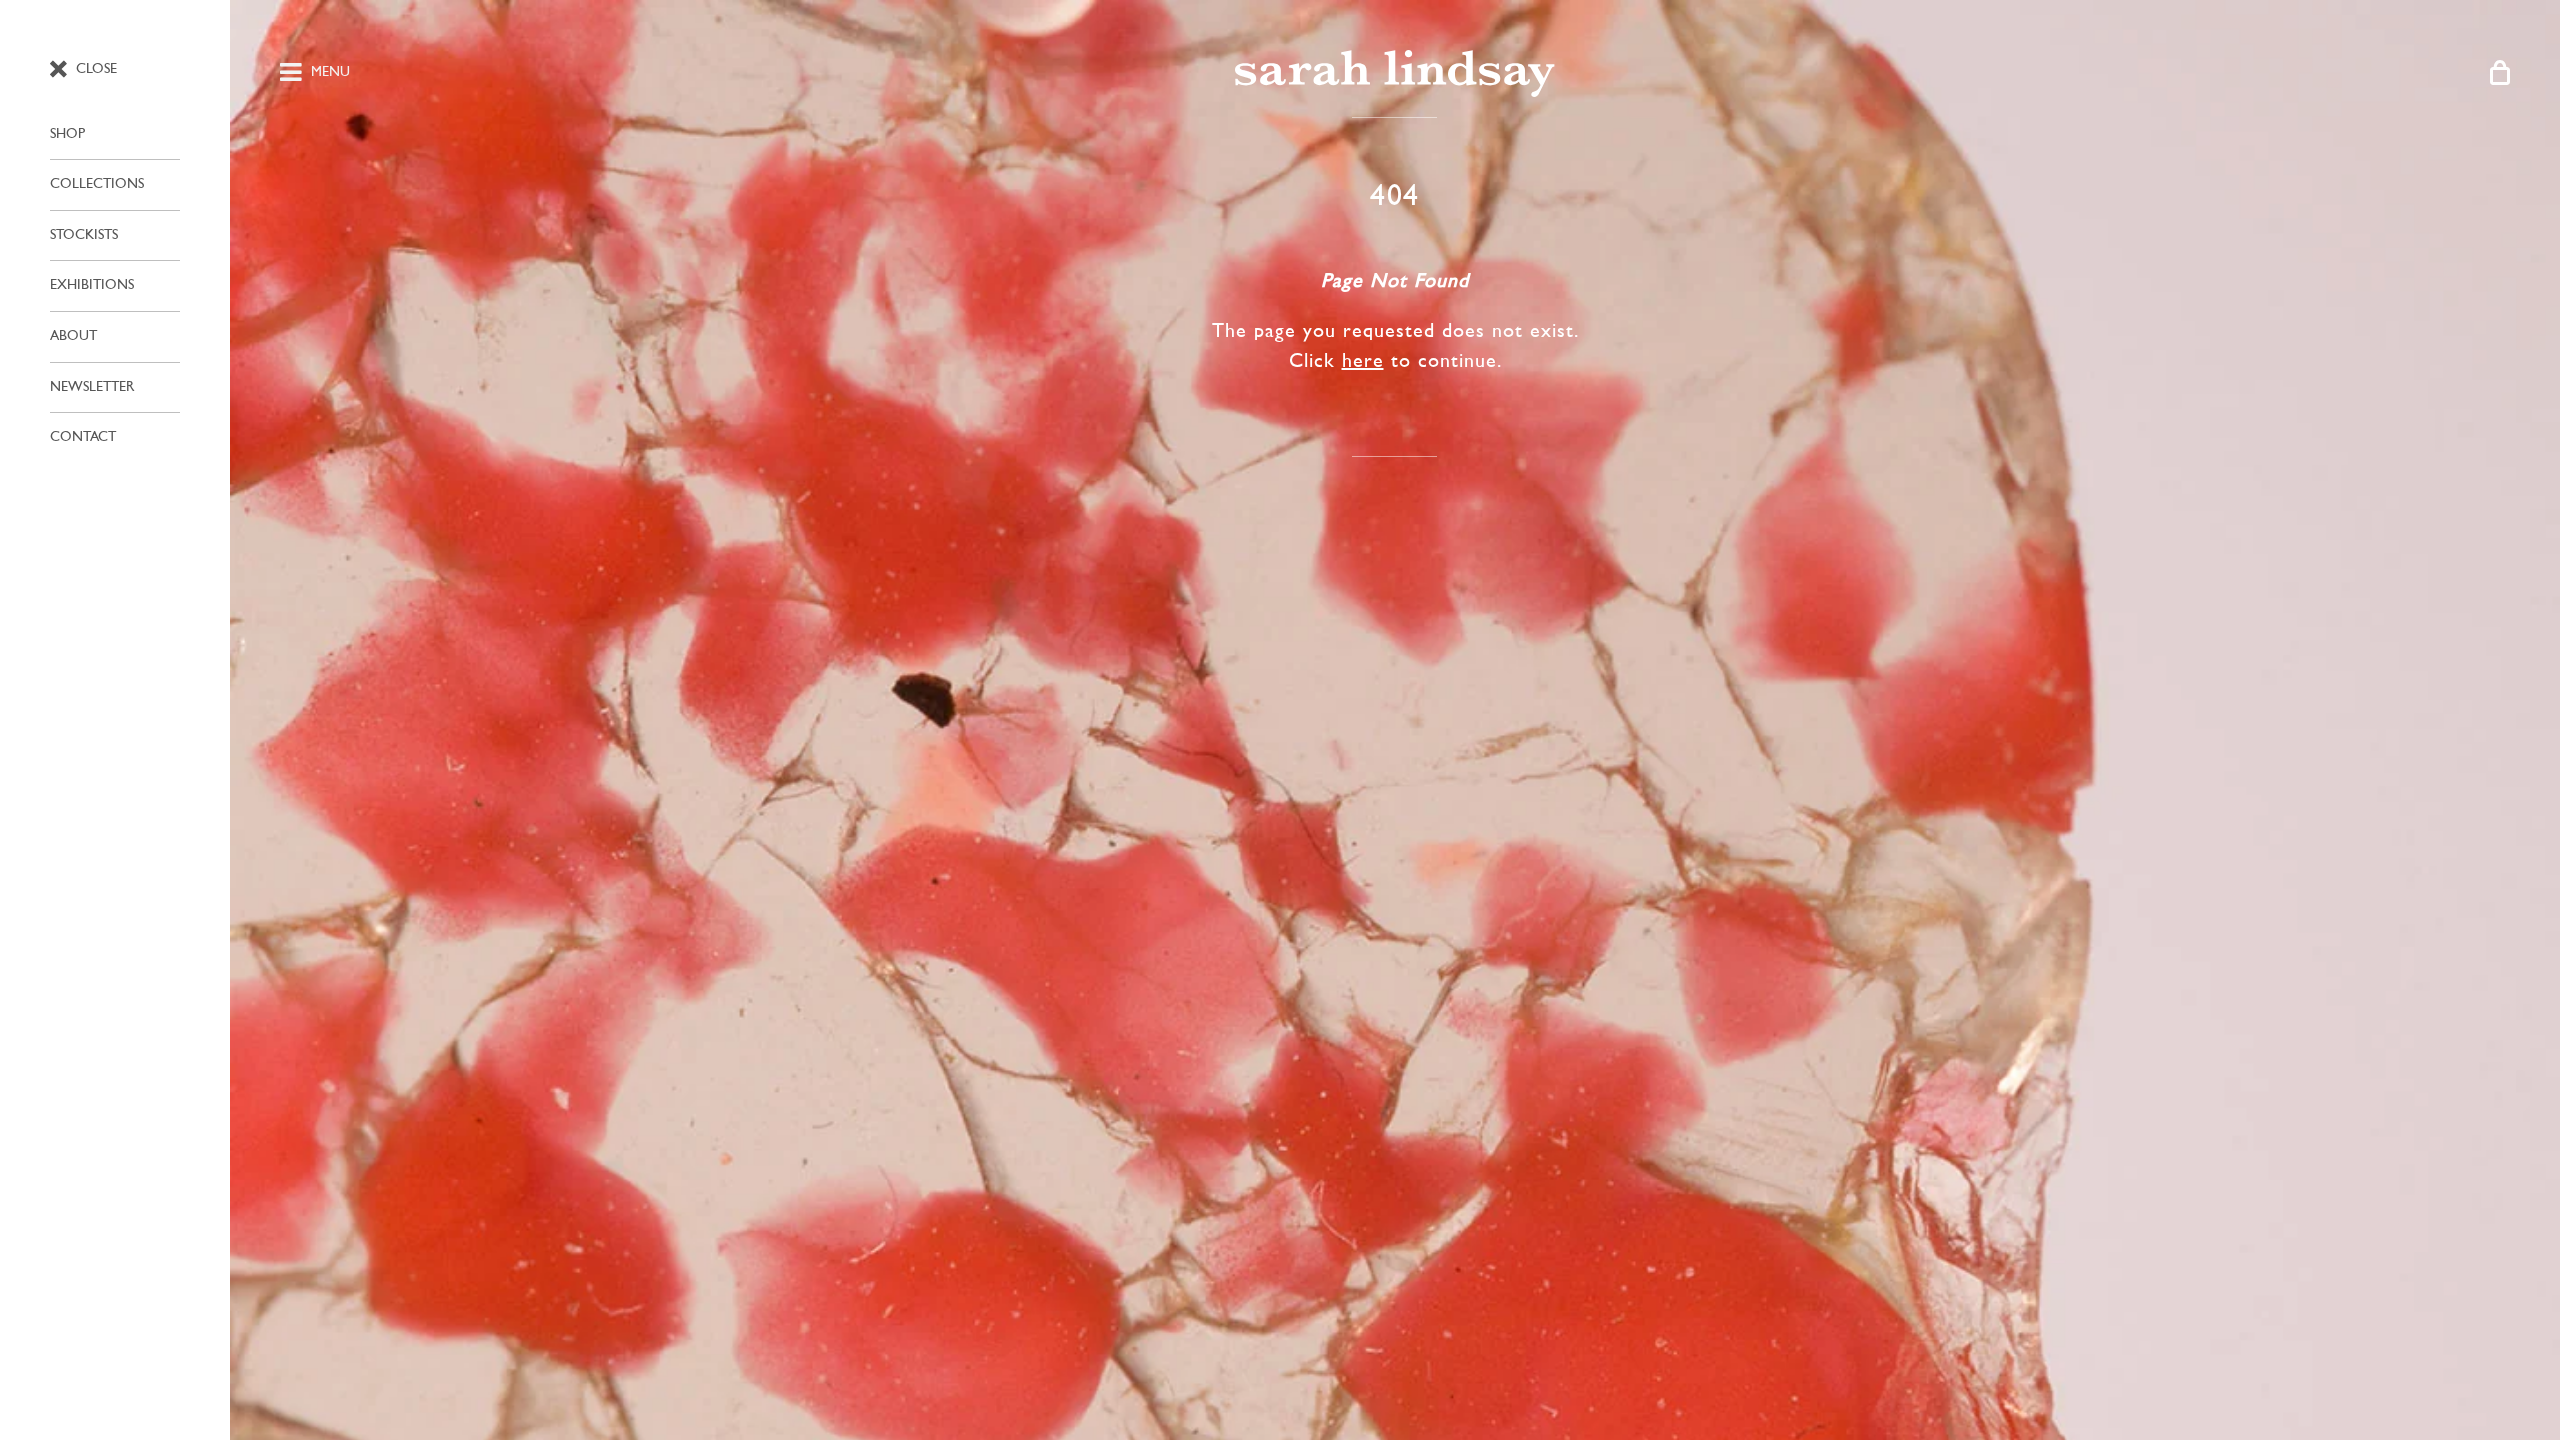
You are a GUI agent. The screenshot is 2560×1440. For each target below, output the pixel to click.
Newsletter (92, 387)
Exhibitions (92, 285)
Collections (97, 184)
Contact (83, 437)
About (73, 336)
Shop (67, 134)
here (1363, 362)
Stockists (84, 235)
